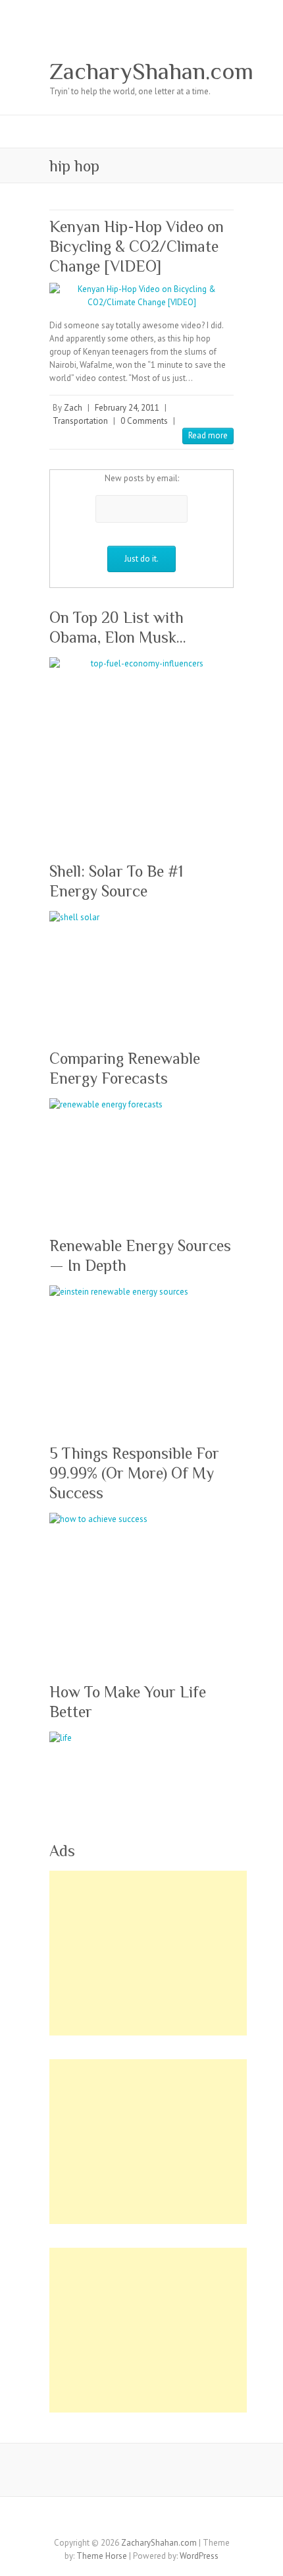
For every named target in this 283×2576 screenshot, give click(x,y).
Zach (73, 408)
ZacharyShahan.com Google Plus (122, 2520)
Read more (208, 435)
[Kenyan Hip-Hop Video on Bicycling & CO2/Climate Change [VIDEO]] (141, 296)
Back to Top (265, 2558)
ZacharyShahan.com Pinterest (141, 2520)
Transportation (80, 421)
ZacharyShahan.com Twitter (102, 2520)
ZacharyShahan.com (151, 71)
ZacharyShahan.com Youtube (161, 2520)
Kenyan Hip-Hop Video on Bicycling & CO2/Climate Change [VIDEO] (137, 246)
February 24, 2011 (127, 408)
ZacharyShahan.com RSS (201, 2520)
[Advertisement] (148, 1953)
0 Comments (144, 421)
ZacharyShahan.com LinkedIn (181, 2520)
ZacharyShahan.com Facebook (82, 2520)
